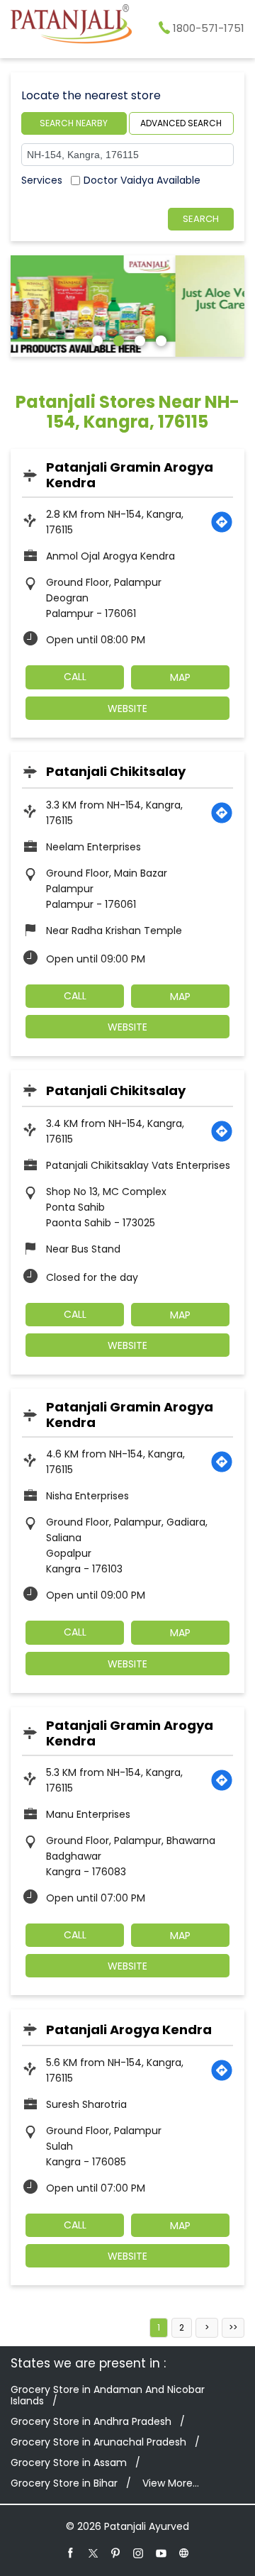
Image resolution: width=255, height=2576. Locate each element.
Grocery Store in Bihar (64, 2483)
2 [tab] (117, 339)
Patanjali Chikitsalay (116, 771)
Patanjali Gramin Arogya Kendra (130, 475)
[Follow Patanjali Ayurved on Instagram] (139, 2553)
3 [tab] (138, 339)
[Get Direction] (222, 522)
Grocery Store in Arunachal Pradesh (98, 2442)
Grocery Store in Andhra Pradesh (91, 2421)
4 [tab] (159, 339)
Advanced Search (181, 123)
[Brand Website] (184, 2553)
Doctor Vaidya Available (142, 180)
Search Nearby (74, 123)
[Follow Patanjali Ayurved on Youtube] (161, 2553)
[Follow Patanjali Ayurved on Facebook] (71, 2553)
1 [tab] (96, 339)
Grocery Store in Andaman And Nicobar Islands (108, 2395)
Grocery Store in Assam (69, 2463)
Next (207, 2328)
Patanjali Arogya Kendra (129, 2030)
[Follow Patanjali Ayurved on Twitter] (93, 2553)
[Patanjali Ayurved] (71, 26)
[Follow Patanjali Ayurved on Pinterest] (116, 2553)
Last (233, 2328)
